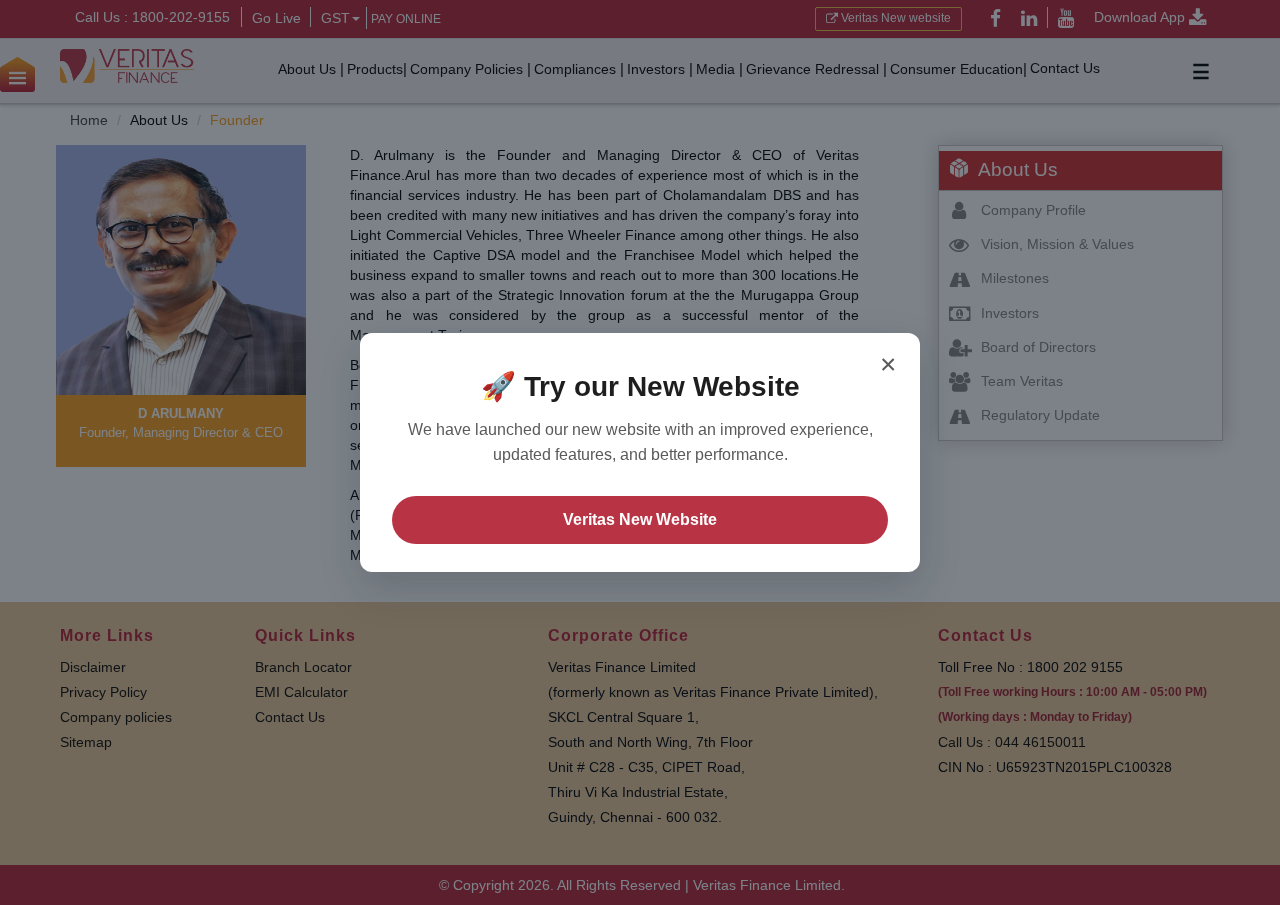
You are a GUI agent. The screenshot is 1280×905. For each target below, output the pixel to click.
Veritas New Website (640, 519)
